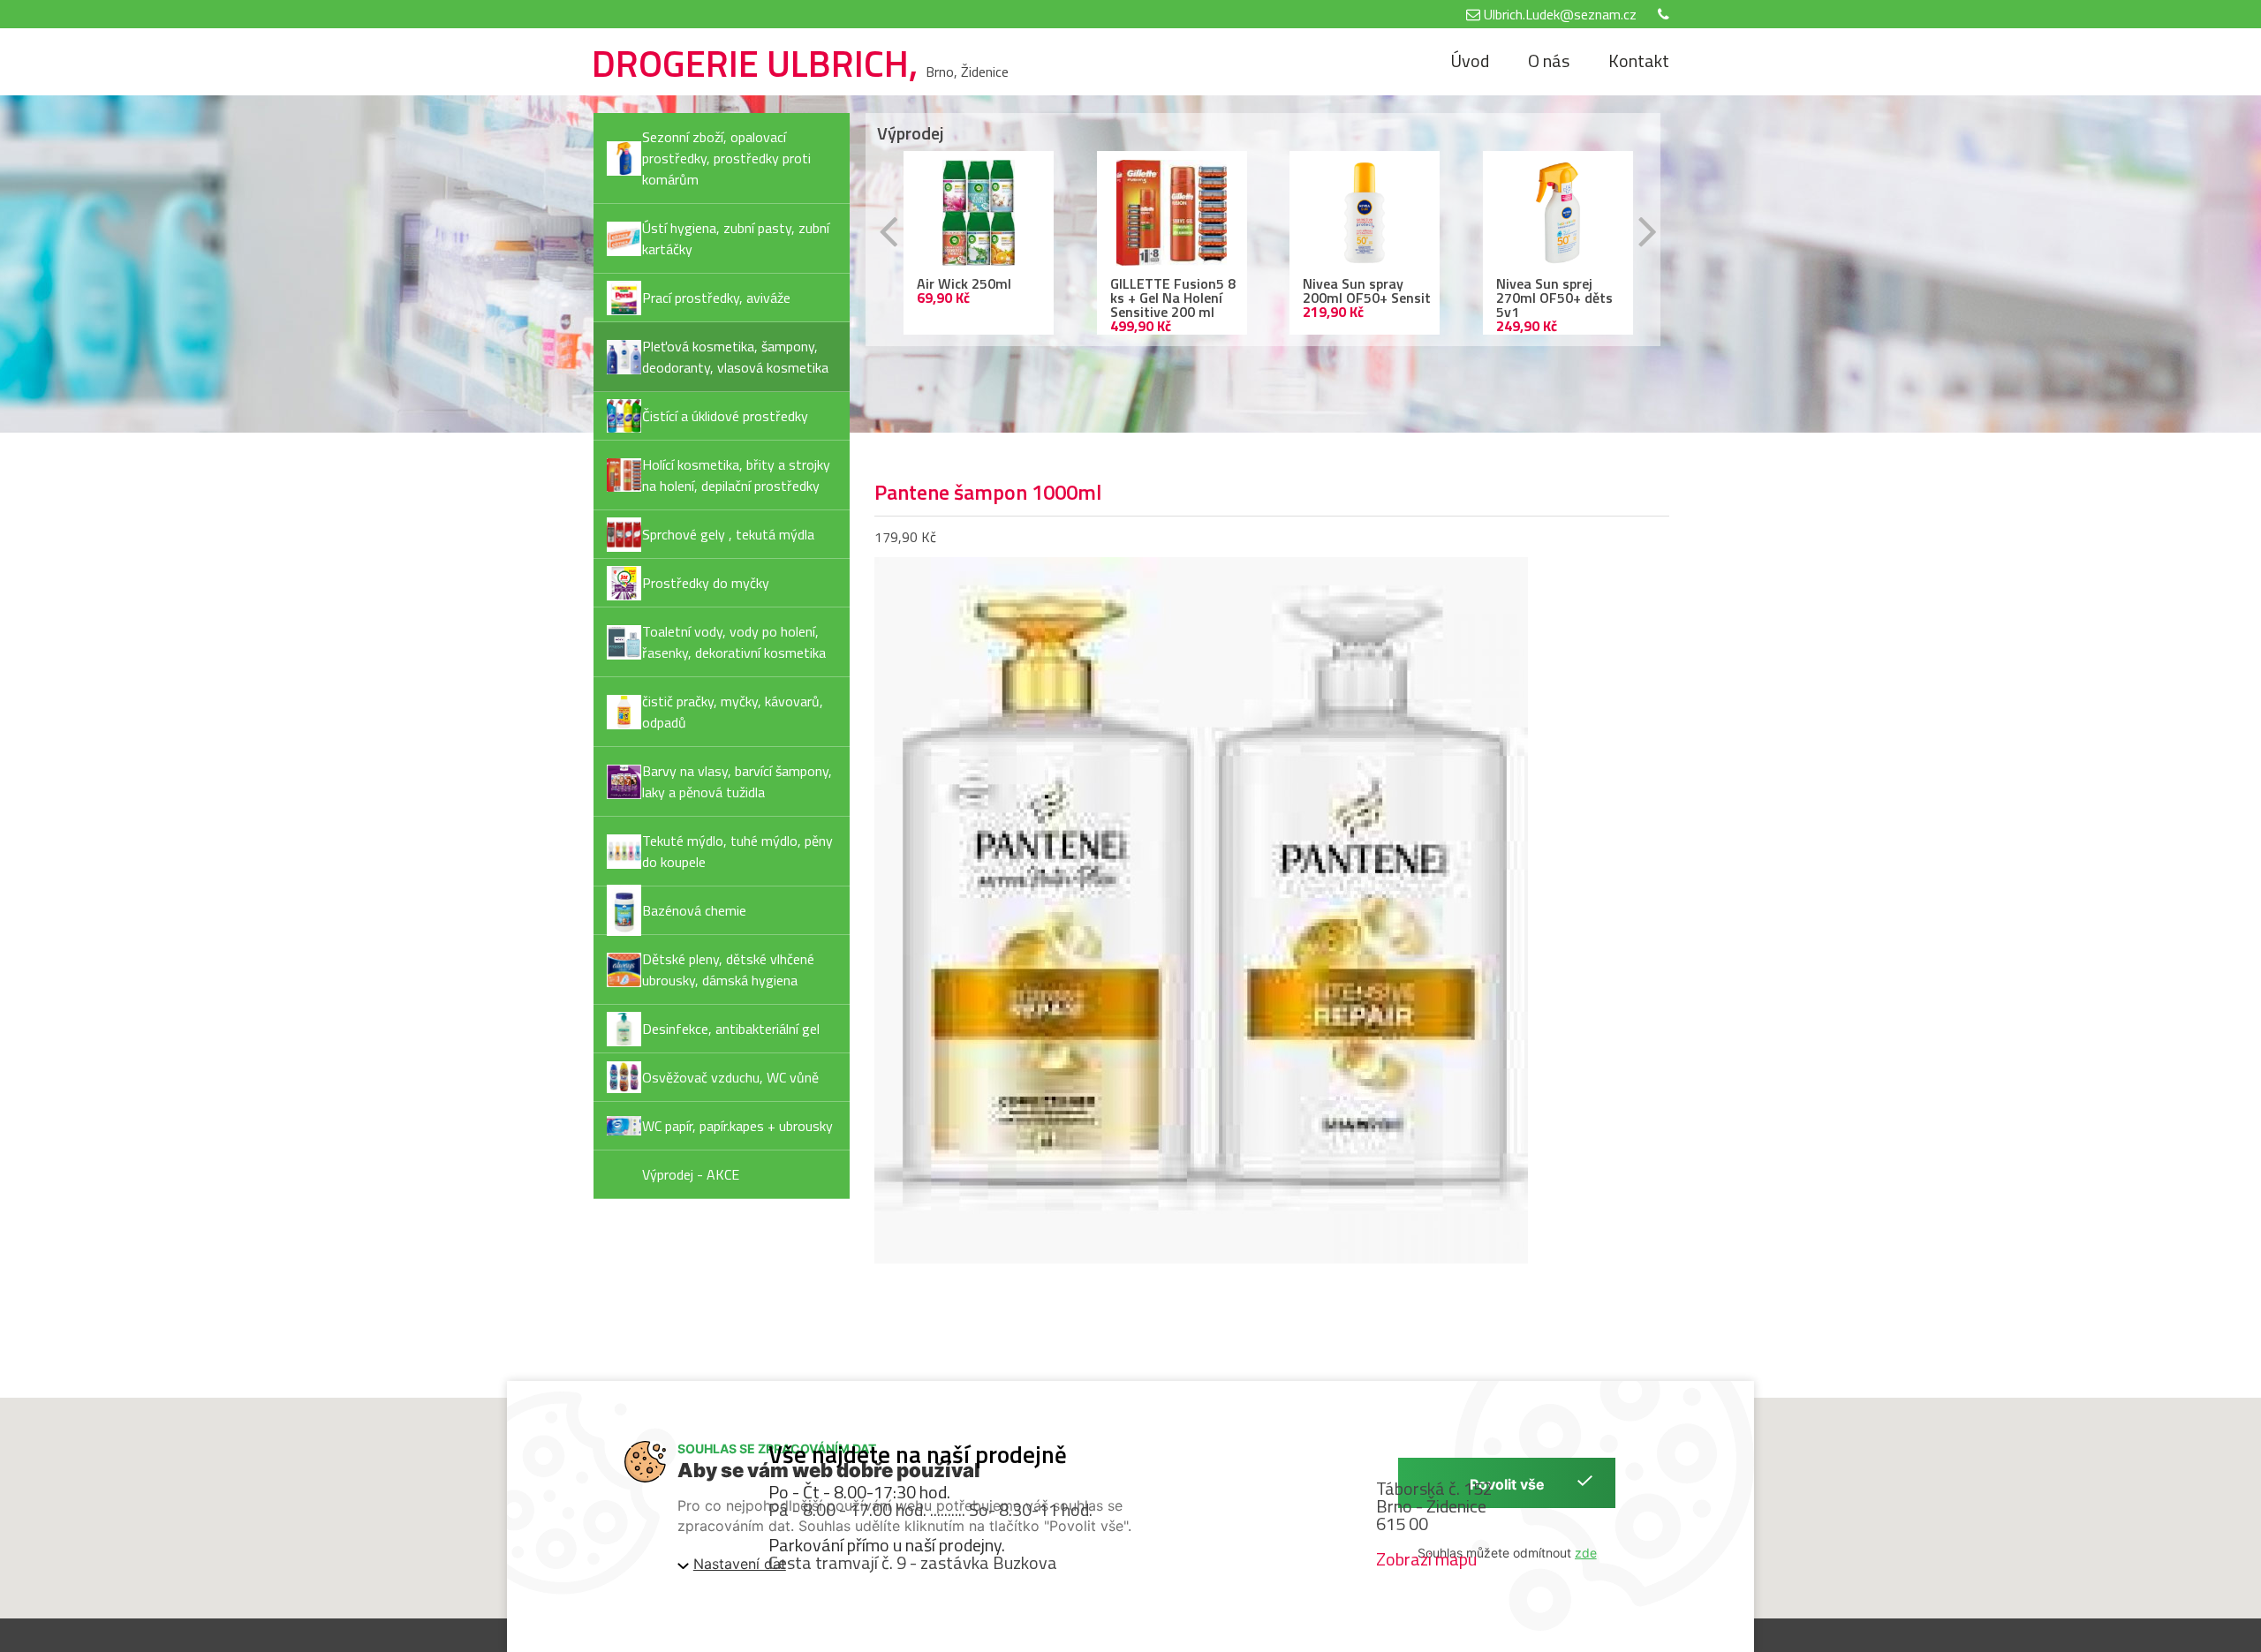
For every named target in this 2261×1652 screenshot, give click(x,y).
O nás (1549, 60)
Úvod (1470, 60)
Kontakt (1639, 60)
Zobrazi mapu (1426, 1559)
